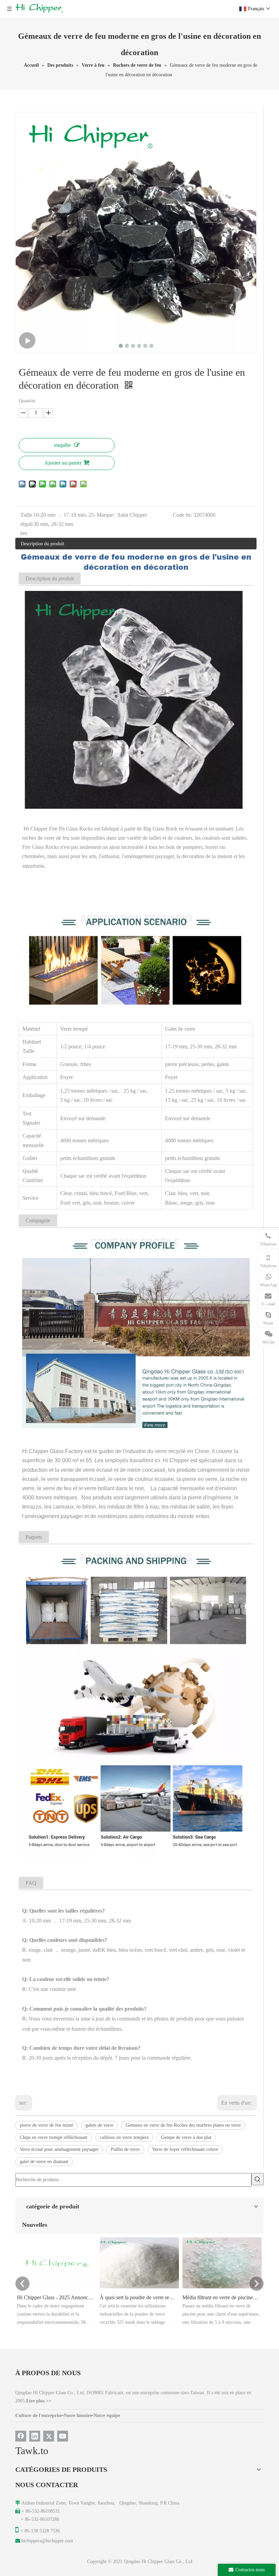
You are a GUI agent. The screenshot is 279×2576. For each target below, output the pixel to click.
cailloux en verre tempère (124, 2137)
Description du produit (43, 544)
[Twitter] (49, 2436)
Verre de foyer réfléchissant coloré (185, 2149)
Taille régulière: (27, 524)
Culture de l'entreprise (39, 2416)
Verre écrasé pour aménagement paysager (59, 2149)
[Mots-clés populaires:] (258, 2179)
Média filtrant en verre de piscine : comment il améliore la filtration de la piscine (221, 2297)
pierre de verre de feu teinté (46, 2125)
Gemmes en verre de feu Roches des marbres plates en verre (183, 2125)
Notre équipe (107, 2416)
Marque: (106, 515)
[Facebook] (21, 2436)
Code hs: (182, 515)
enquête (62, 445)
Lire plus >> (39, 2401)
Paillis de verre (125, 2149)
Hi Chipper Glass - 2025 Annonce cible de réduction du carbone (55, 2297)
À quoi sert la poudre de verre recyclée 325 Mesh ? (138, 2297)
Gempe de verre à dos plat (186, 2137)
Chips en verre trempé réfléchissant (54, 2137)
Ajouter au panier (63, 463)
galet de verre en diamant (44, 2162)
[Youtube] (63, 2436)
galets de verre (99, 2125)
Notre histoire (78, 2416)
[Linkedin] (35, 2436)
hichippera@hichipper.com (47, 2541)
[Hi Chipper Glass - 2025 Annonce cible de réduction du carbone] (57, 2288)
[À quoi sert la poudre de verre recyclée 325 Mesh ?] (139, 2288)
